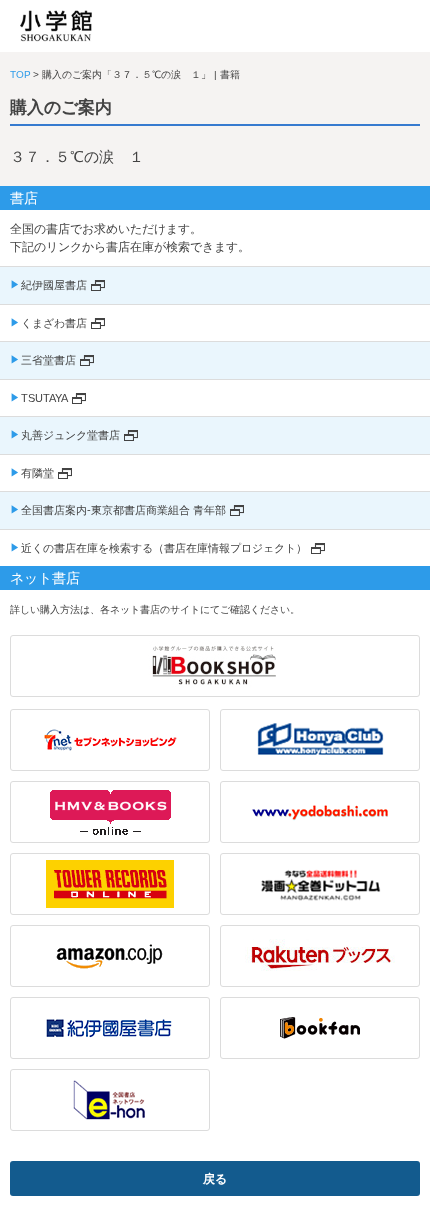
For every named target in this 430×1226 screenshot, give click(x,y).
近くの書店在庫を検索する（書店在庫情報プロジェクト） (164, 548)
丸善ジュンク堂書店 (70, 435)
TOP (20, 74)
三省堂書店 (48, 360)
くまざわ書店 (54, 323)
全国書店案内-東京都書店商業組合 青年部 (123, 510)
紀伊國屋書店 (54, 285)
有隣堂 (37, 473)
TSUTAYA (44, 398)
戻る (215, 1179)
